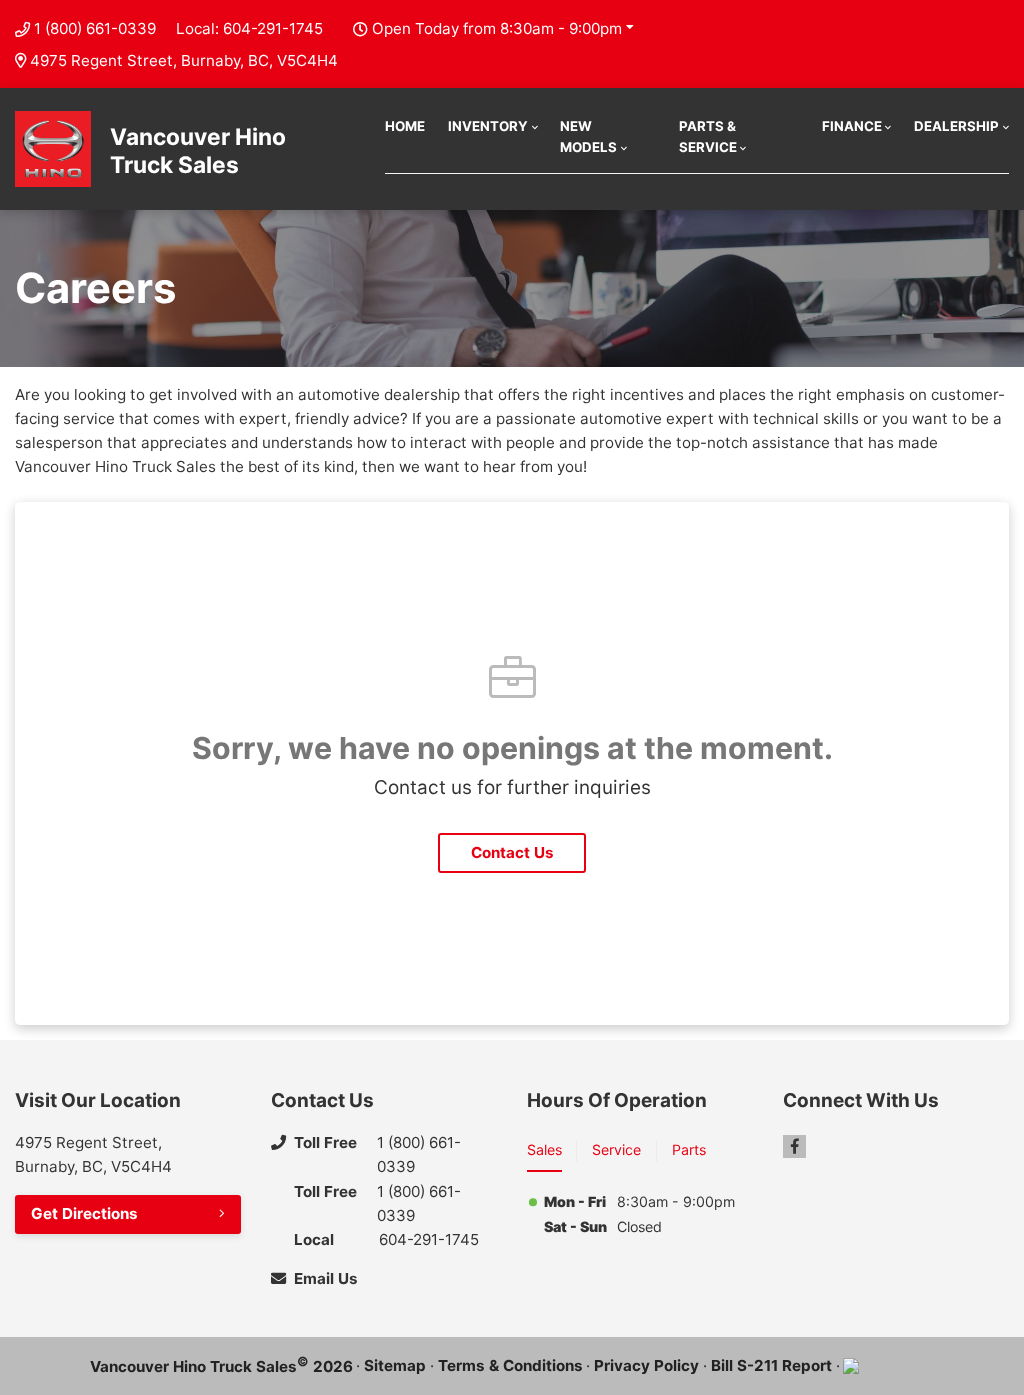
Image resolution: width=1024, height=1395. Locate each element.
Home (405, 126)
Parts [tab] (689, 1149)
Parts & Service (708, 136)
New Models (588, 136)
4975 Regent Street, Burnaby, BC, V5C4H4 (184, 60)
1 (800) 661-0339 (95, 28)
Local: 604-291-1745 (249, 28)
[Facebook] (794, 1146)
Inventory (488, 126)
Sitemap (395, 1365)
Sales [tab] (544, 1149)
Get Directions (84, 1213)
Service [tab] (616, 1149)
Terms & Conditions (510, 1365)
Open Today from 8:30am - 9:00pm (497, 28)
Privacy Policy (646, 1365)
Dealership (956, 126)
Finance (852, 126)
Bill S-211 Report (771, 1365)
